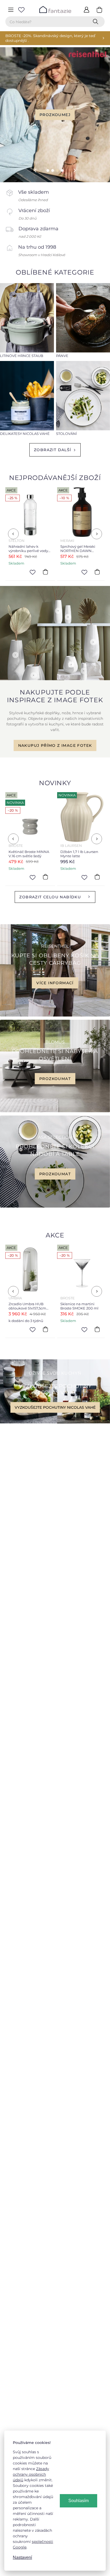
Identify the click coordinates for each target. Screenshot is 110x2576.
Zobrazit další (53, 450)
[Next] (97, 534)
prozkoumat (55, 1078)
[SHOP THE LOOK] (55, 679)
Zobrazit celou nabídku (50, 897)
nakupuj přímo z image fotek (55, 745)
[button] (31, 170)
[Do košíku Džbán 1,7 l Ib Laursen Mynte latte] (45, 877)
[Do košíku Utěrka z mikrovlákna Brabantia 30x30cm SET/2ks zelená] (97, 1329)
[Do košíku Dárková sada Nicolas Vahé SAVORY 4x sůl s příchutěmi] (97, 572)
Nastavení (22, 2557)
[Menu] (11, 10)
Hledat (97, 22)
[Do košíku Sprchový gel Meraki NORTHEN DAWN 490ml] (45, 572)
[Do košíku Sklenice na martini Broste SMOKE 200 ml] (45, 1329)
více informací (55, 983)
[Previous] (13, 534)
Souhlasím (78, 2501)
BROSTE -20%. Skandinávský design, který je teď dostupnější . (50, 38)
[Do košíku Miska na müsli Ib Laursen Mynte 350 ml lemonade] (97, 877)
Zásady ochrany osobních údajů (31, 2474)
